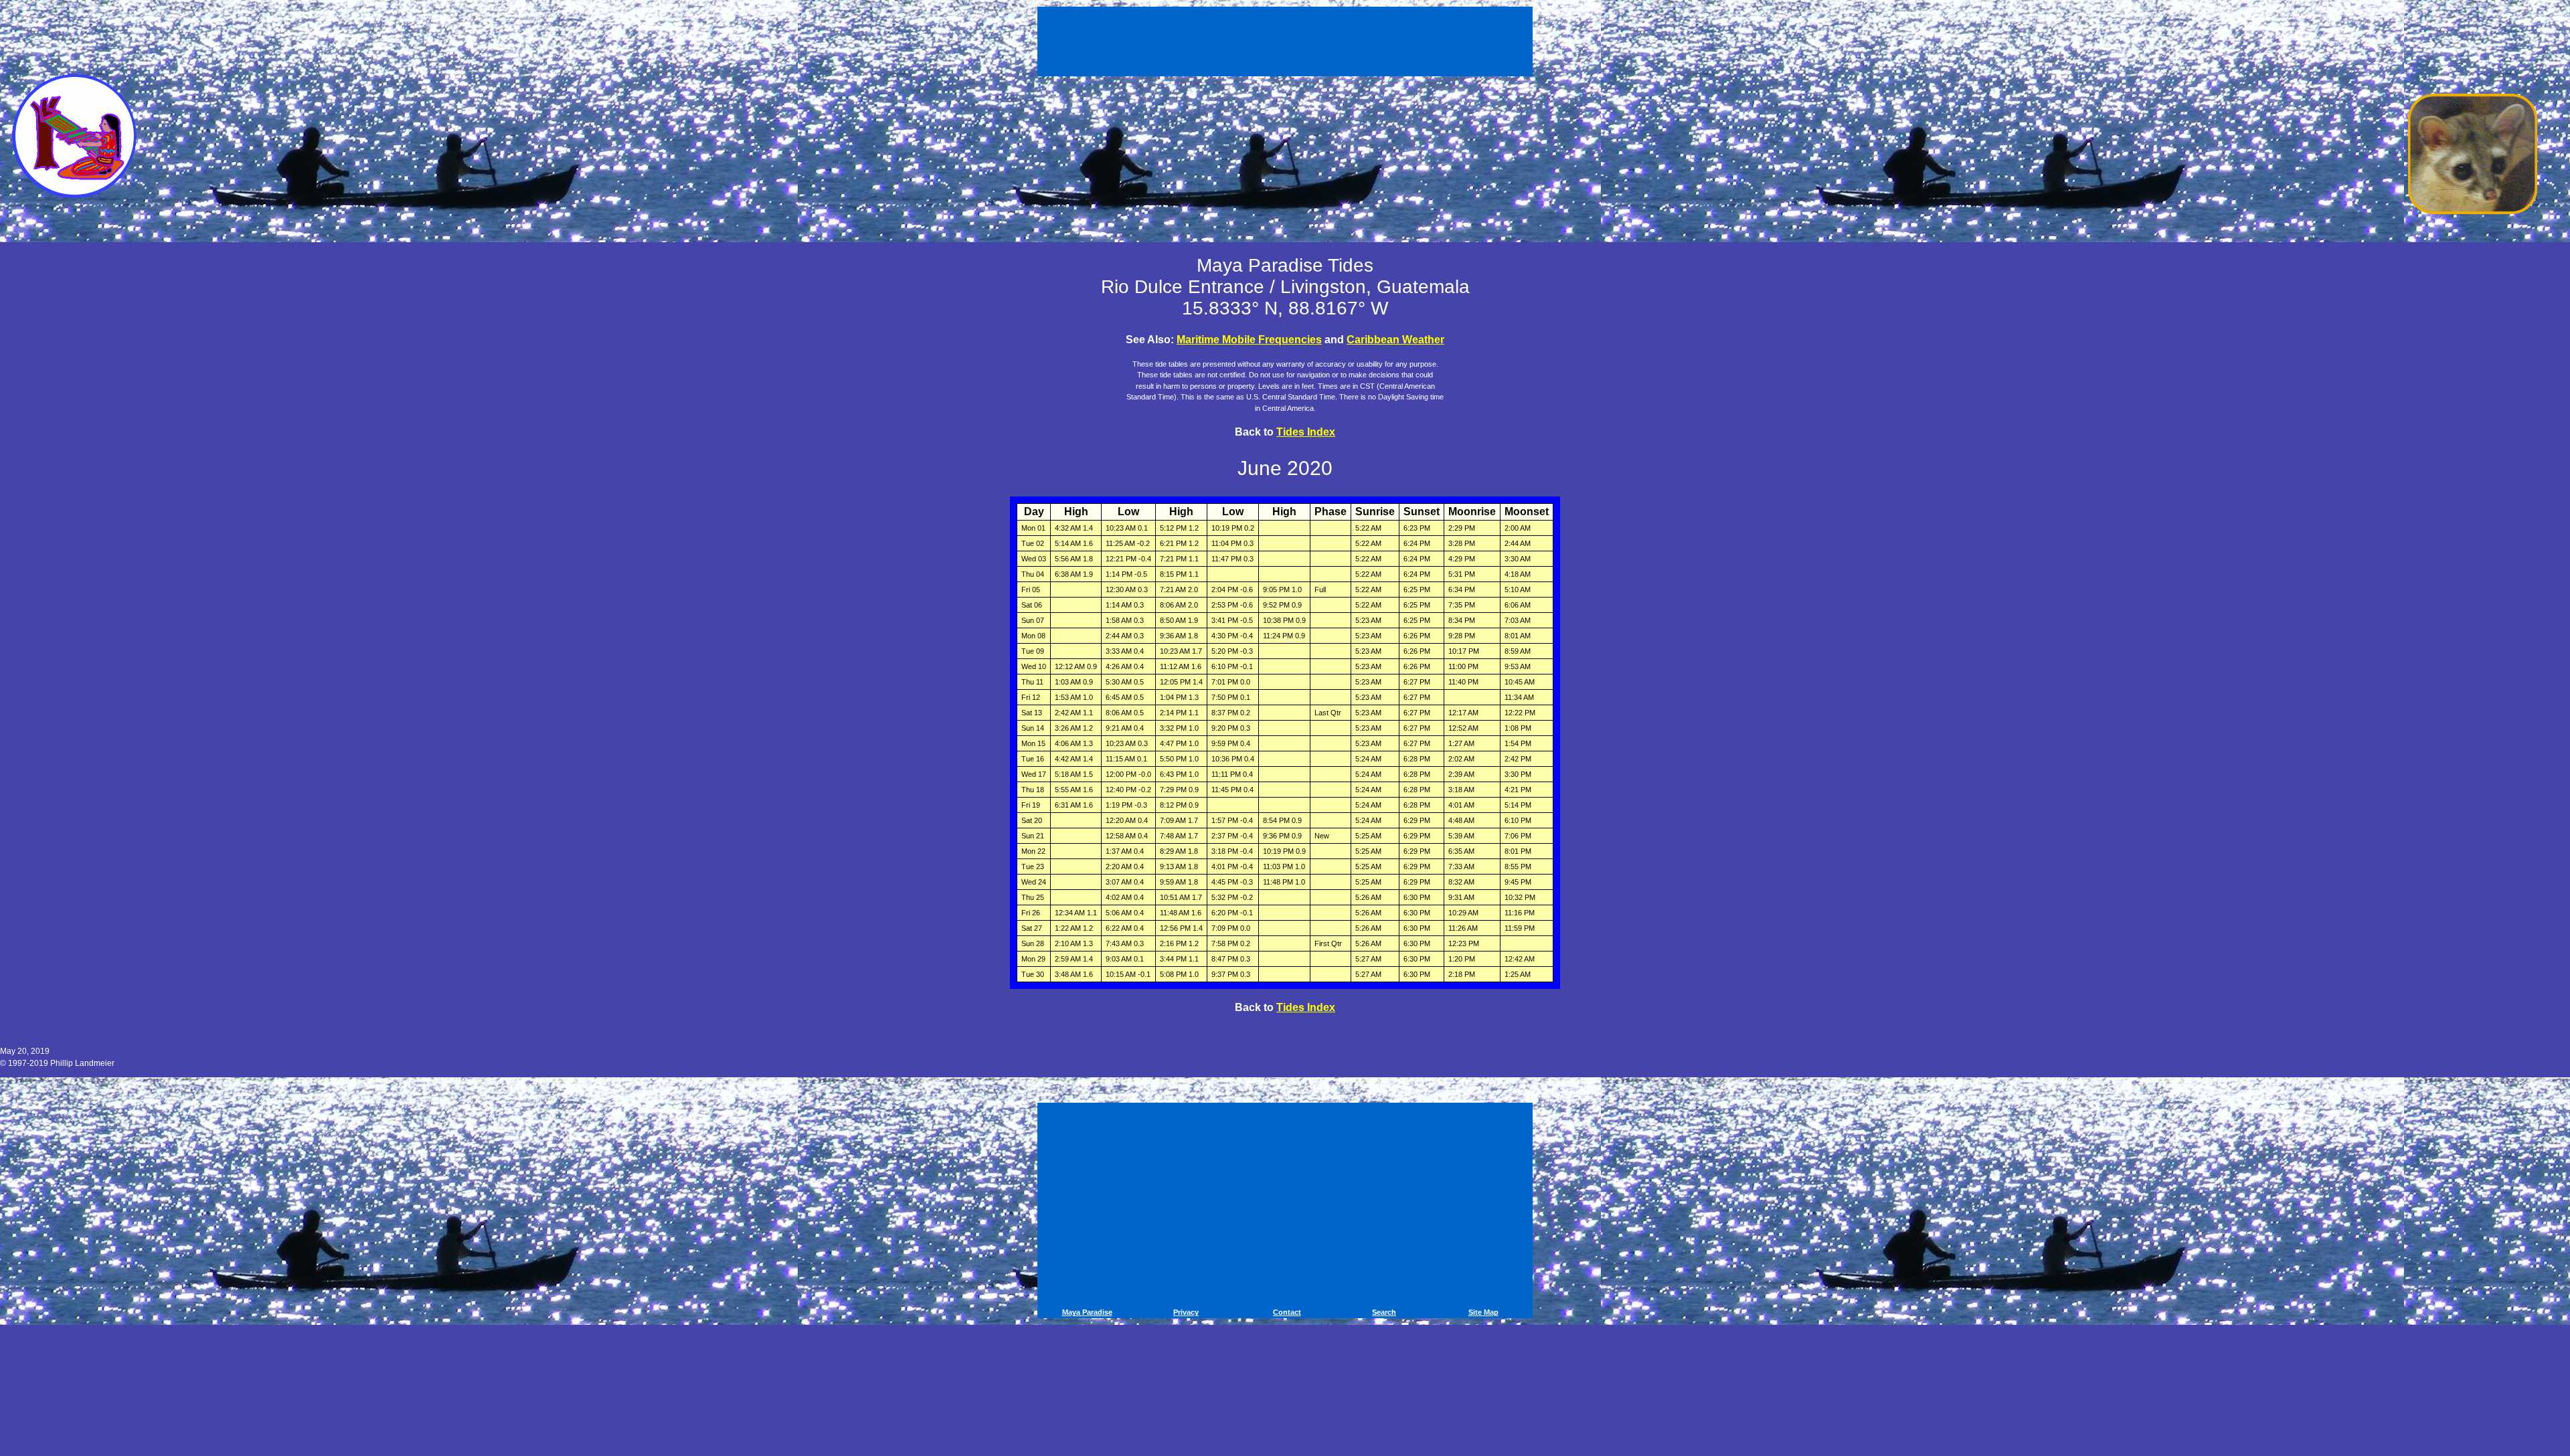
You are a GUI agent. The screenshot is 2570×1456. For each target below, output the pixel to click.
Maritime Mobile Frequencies (1249, 340)
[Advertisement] (1287, 39)
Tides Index (1306, 432)
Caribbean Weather (1395, 340)
